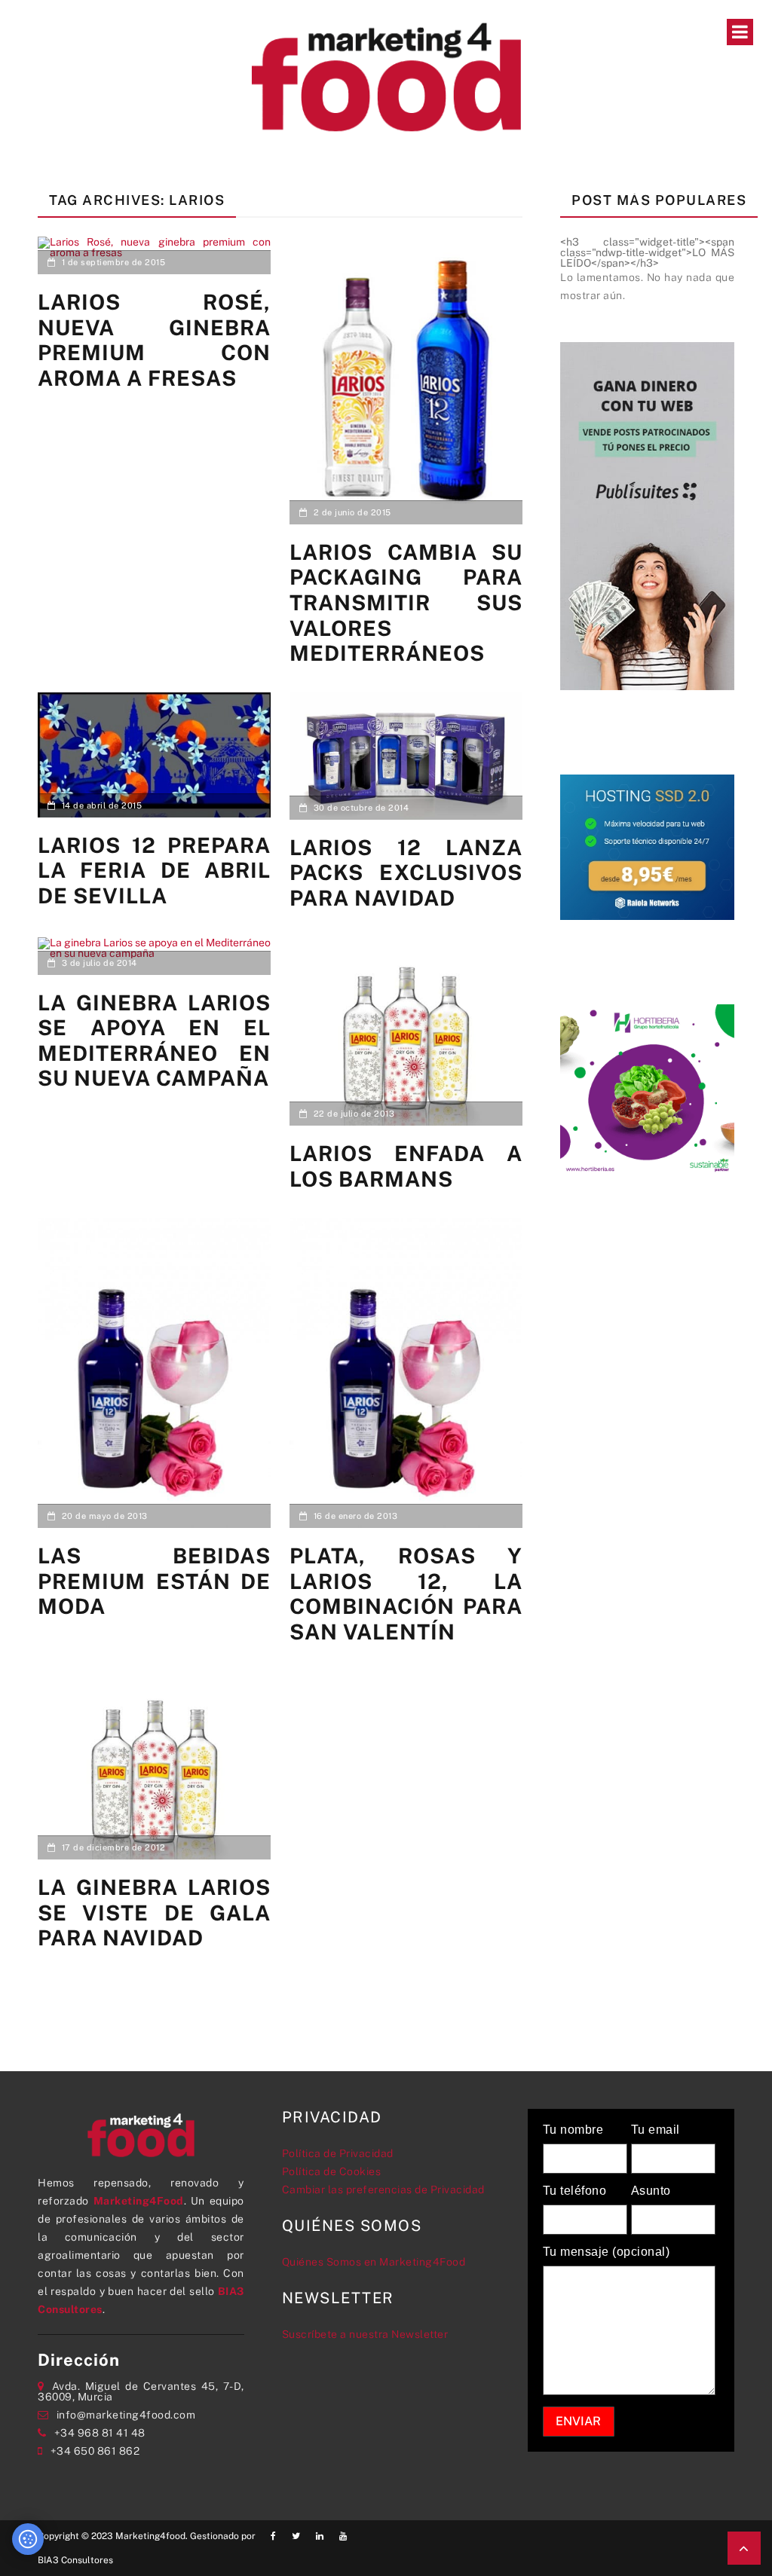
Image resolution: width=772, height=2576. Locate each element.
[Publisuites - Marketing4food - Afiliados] (647, 515)
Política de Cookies (332, 2171)
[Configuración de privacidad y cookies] (28, 2539)
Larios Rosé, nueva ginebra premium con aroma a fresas (154, 340)
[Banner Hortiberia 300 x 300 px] (647, 1090)
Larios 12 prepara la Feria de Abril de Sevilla (154, 870)
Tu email (656, 2130)
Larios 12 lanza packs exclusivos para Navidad (406, 872)
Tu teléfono (575, 2191)
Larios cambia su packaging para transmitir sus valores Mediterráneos (406, 602)
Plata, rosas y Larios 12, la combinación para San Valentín (406, 1594)
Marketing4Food (139, 2201)
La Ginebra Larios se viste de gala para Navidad (154, 1912)
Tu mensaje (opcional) (607, 2252)
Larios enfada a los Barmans (406, 1166)
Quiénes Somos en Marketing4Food (374, 2262)
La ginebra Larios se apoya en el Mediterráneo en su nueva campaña (154, 1040)
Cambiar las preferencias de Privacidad (383, 2189)
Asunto (651, 2191)
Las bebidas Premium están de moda (154, 1581)
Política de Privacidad (338, 2153)
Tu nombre (573, 2130)
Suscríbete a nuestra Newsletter (365, 2334)
